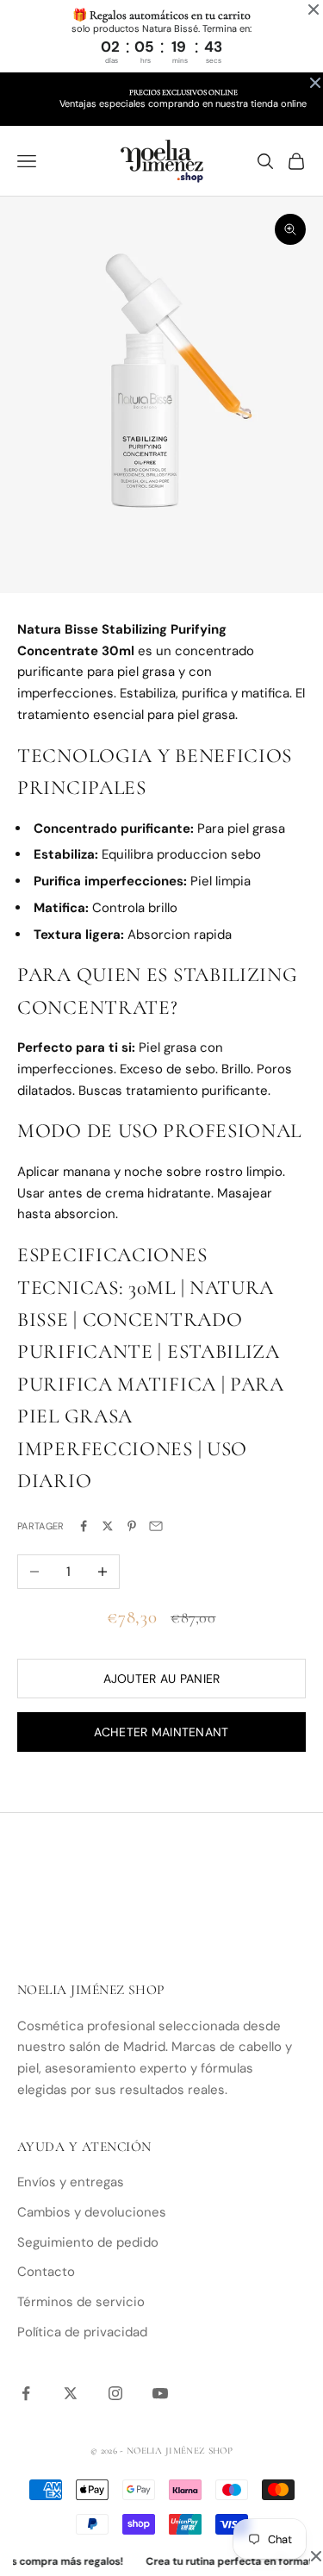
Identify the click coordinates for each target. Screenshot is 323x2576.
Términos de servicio (81, 2302)
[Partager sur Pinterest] (132, 1526)
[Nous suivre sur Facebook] (26, 2393)
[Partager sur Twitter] (108, 1526)
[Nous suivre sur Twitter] (71, 2393)
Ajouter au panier (162, 1679)
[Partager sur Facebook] (84, 1526)
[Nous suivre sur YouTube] (160, 2393)
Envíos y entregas (71, 2182)
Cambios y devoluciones (92, 2212)
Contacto (46, 2272)
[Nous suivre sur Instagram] (115, 2393)
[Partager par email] (156, 1526)
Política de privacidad (82, 2332)
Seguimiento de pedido (88, 2242)
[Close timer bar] (314, 9)
